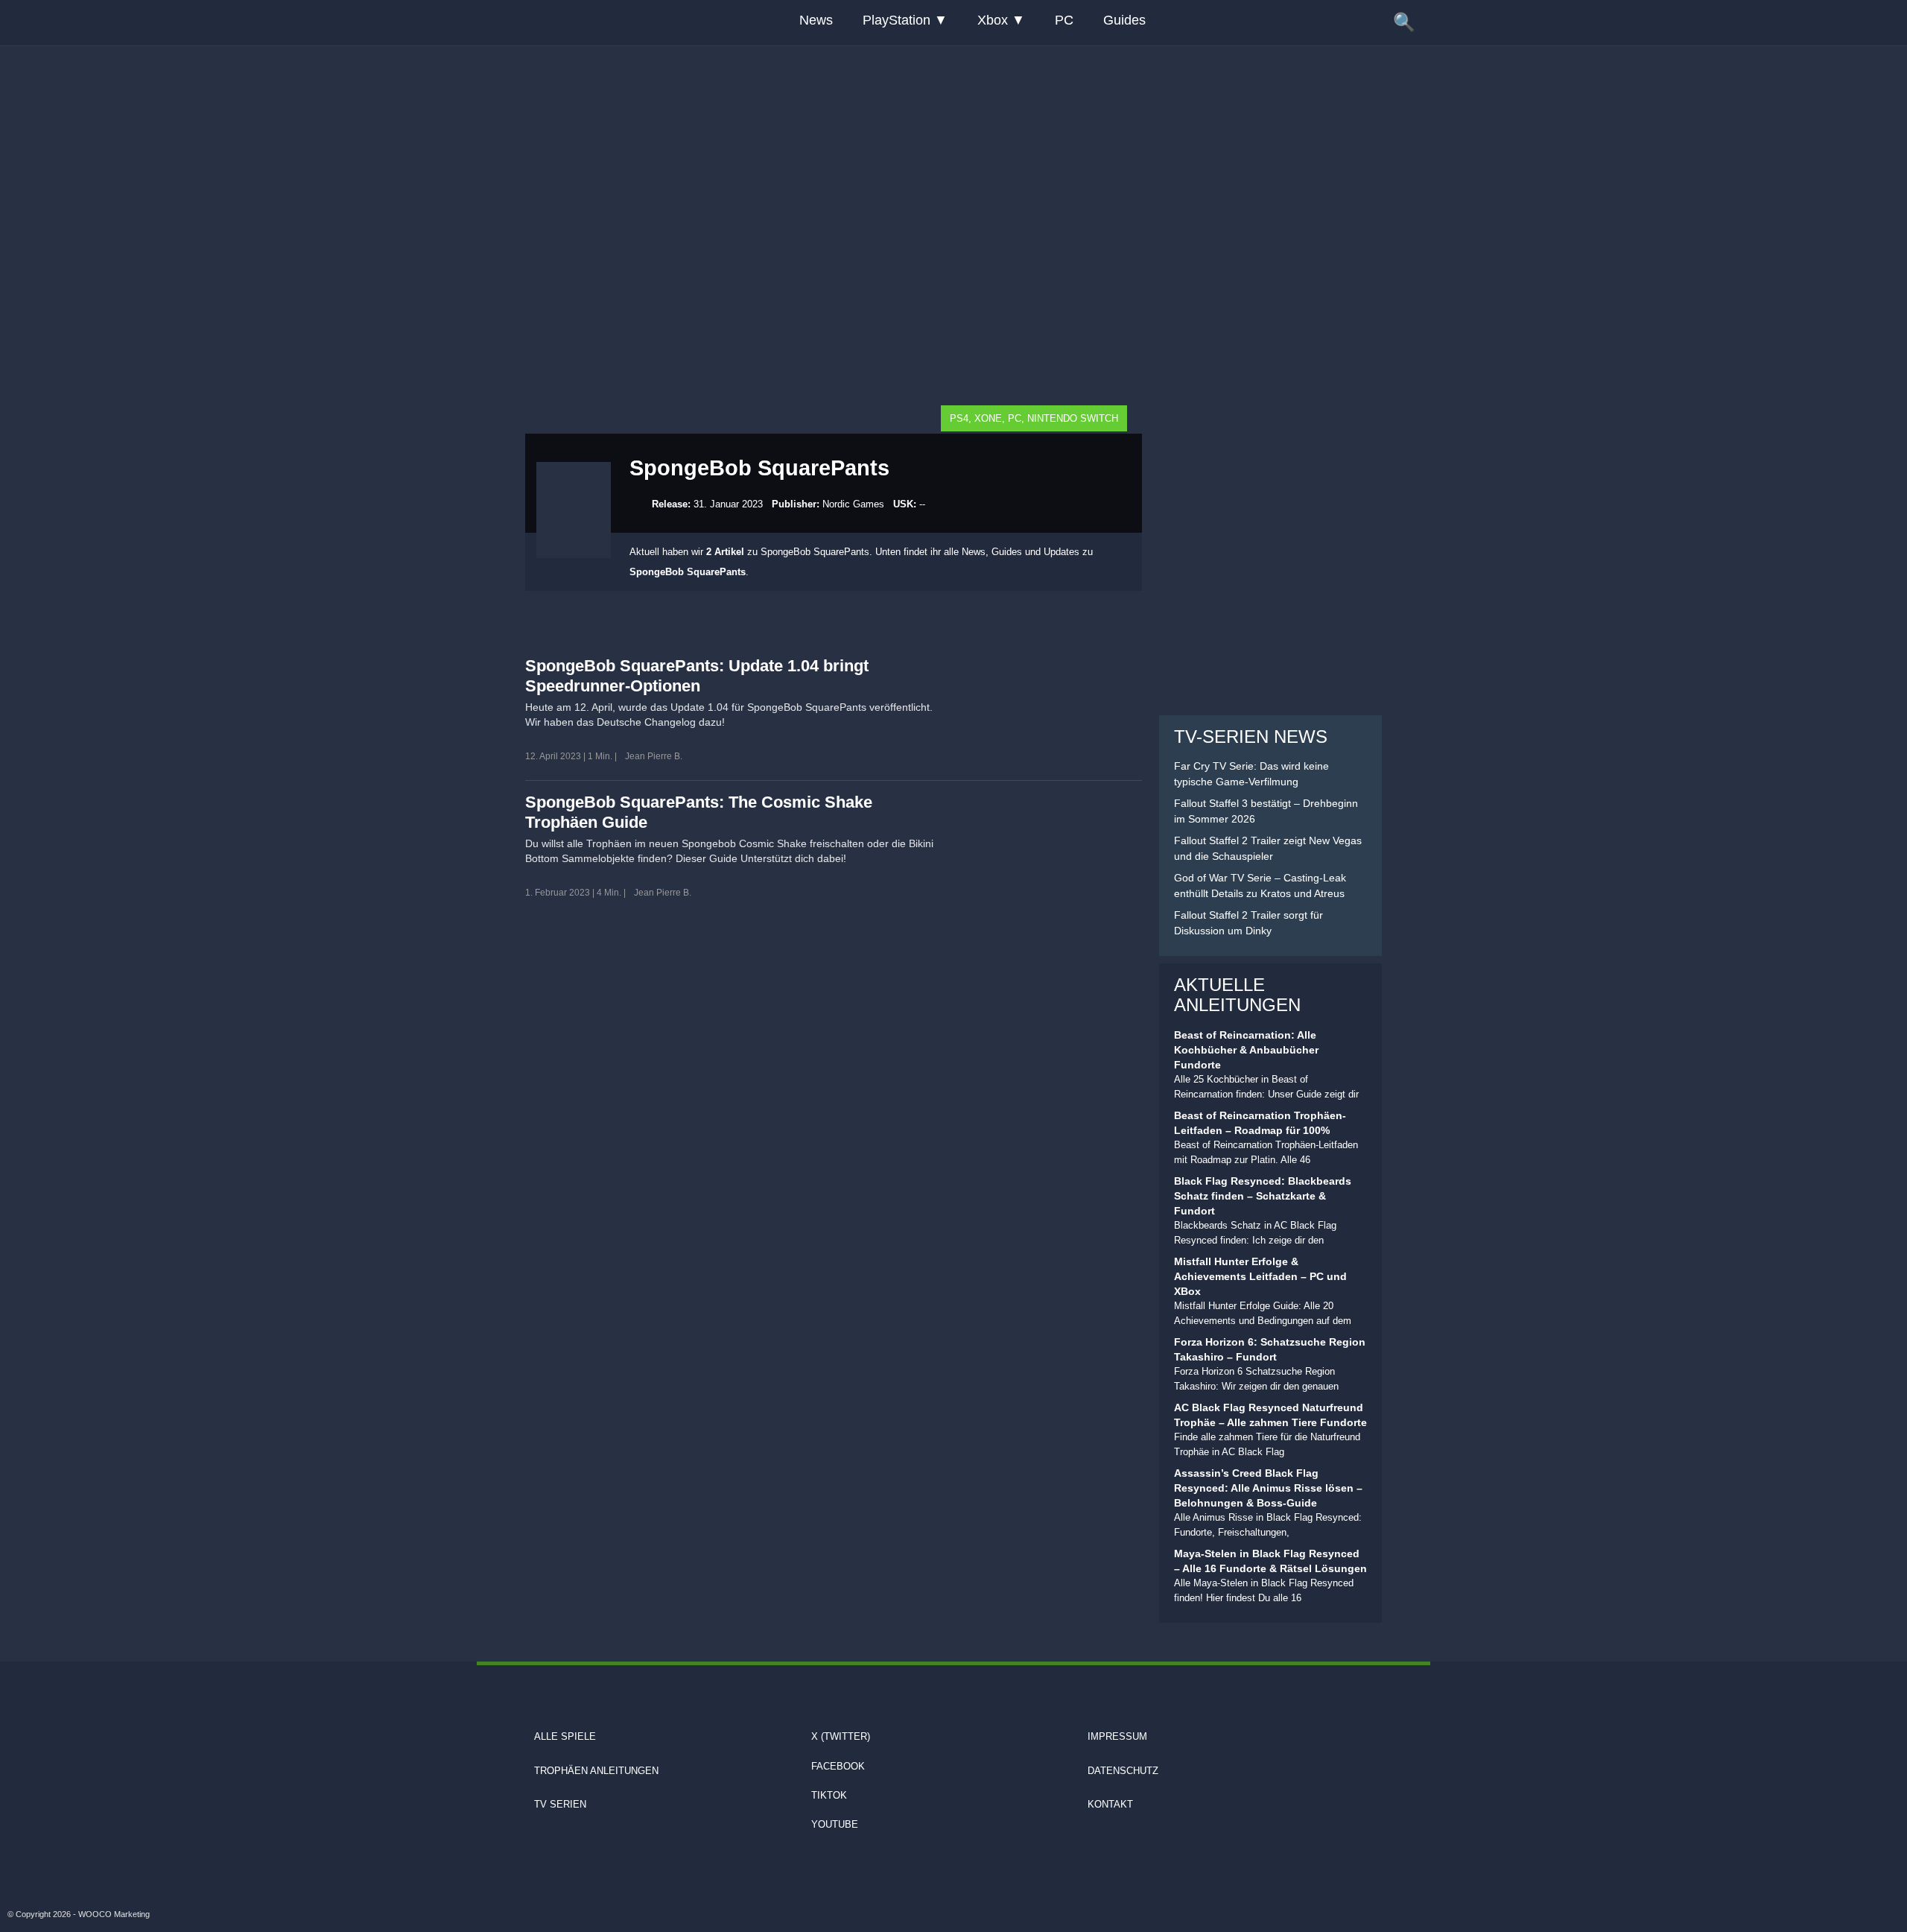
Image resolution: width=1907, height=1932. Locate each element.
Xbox (993, 20)
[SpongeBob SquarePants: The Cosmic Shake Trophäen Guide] (1052, 843)
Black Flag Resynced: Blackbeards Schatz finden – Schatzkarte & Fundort (1263, 1196)
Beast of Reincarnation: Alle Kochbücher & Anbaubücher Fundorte (1246, 1050)
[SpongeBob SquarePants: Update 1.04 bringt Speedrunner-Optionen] (1052, 707)
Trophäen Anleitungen (596, 1771)
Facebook (838, 1766)
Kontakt (1110, 1804)
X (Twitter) (841, 1736)
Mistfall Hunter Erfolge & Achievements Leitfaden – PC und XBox (1260, 1276)
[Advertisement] (953, 138)
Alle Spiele (565, 1736)
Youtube (835, 1824)
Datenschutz (1123, 1771)
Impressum (1117, 1736)
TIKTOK (829, 1795)
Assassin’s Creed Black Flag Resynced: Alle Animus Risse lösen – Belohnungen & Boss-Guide (1268, 1488)
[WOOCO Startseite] (521, 23)
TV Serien (560, 1804)
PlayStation (897, 20)
